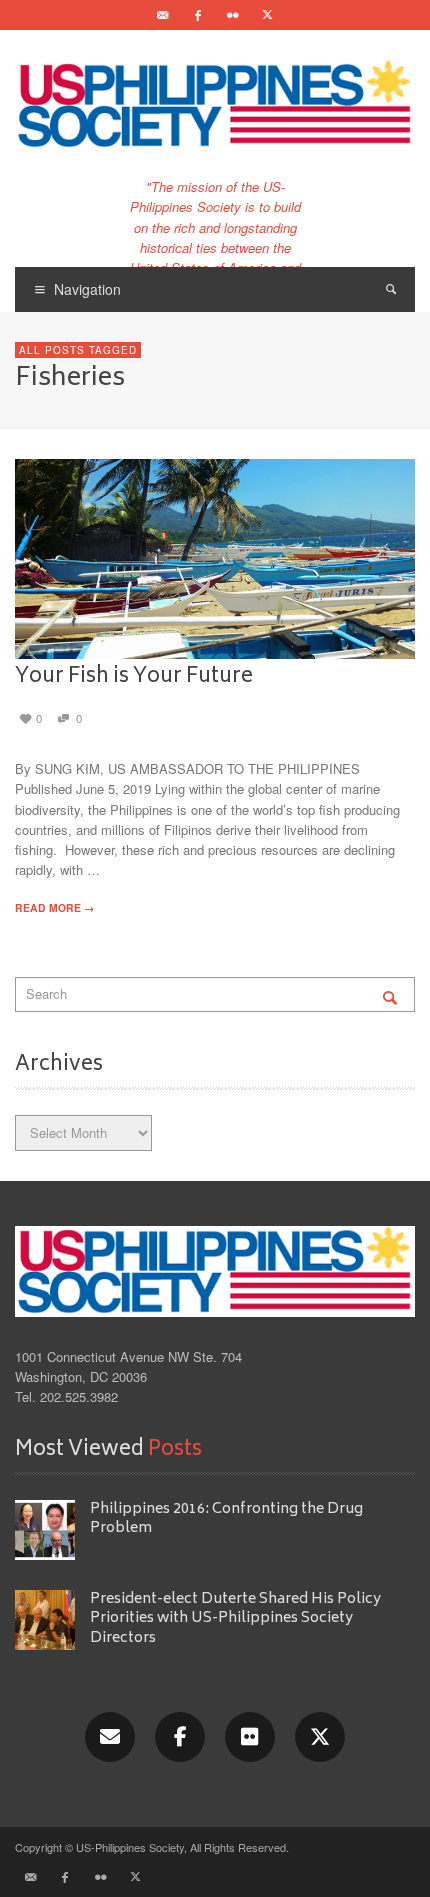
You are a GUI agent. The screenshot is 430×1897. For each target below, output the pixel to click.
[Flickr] (233, 15)
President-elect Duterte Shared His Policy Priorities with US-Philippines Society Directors (235, 1619)
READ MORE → (54, 907)
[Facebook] (198, 15)
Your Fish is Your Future (134, 677)
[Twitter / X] (268, 15)
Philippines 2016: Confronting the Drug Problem (226, 1519)
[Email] (163, 15)
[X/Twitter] (320, 1737)
